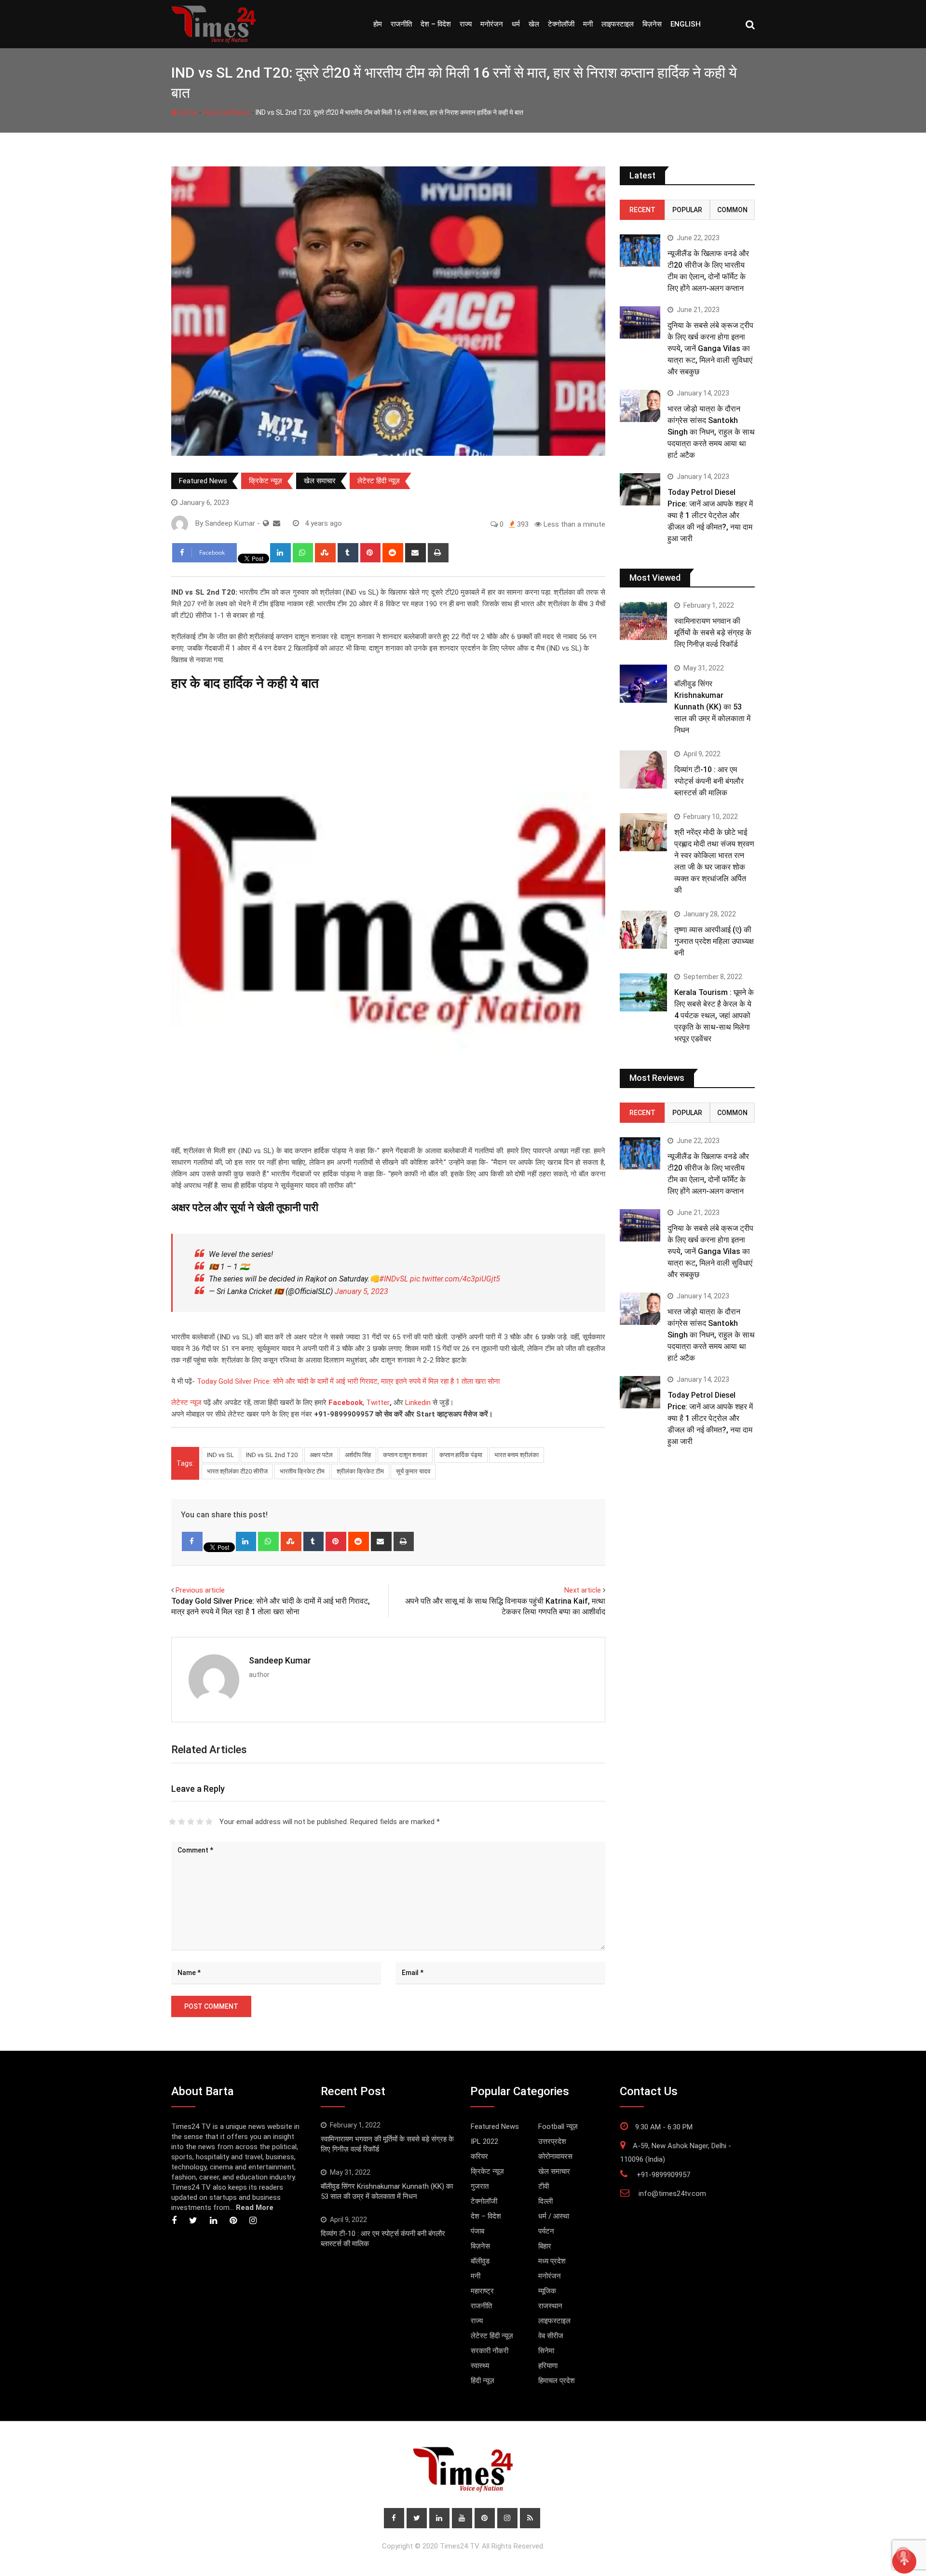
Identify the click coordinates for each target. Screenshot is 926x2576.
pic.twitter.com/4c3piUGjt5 (455, 1279)
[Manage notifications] (903, 2555)
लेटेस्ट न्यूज (186, 1403)
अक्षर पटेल (321, 1455)
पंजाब (477, 2231)
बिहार (545, 2246)
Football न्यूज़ (558, 2126)
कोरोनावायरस (555, 2156)
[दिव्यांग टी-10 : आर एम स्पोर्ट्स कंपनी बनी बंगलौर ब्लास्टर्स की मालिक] (643, 769)
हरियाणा (548, 2366)
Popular (687, 210)
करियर (479, 2156)
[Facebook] (192, 1541)
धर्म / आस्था (554, 2216)
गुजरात (480, 2186)
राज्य (466, 24)
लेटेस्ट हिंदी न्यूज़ (379, 481)
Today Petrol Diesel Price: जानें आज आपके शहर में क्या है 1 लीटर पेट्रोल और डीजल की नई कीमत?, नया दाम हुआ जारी (710, 515)
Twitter (378, 1403)
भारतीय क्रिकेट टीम (302, 1471)
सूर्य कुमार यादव (413, 1471)
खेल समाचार (320, 481)
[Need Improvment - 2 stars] (182, 1822)
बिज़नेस (652, 24)
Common (732, 210)
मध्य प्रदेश (552, 2261)
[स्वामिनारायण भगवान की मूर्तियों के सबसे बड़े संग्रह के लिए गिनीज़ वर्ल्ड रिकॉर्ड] (643, 621)
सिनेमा (546, 2351)
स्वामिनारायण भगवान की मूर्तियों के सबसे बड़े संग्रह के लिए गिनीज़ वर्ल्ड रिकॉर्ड (713, 633)
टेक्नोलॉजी (561, 24)
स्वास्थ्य (480, 2366)
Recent (642, 210)
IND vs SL (220, 1455)
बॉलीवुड (480, 2261)
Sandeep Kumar (280, 1660)
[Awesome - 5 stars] (209, 1822)
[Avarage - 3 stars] (191, 1822)
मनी (588, 24)
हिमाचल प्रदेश (557, 2381)
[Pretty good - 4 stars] (200, 1822)
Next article (583, 1590)
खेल (534, 24)
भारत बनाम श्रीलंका (517, 1455)
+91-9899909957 (663, 2175)
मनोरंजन (492, 24)
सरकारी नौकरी (490, 2351)
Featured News (226, 112)
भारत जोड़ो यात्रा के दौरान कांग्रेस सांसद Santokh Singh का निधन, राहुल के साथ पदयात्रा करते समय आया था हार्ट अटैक (711, 432)
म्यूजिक (547, 2291)
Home (187, 112)
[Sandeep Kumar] (277, 523)
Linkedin (418, 1403)
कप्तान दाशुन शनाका (405, 1455)
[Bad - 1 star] (172, 1822)
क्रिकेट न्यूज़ (266, 481)
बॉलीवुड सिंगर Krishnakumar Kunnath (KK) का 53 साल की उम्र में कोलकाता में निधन (712, 707)
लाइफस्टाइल (618, 24)
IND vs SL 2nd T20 (272, 1455)
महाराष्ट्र (482, 2291)
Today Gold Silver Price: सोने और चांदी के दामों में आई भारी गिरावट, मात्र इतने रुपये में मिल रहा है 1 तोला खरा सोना (347, 1381)
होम (378, 24)
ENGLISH (686, 24)
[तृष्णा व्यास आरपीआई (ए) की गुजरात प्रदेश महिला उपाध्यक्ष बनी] (643, 929)
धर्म (516, 24)
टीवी (544, 2186)
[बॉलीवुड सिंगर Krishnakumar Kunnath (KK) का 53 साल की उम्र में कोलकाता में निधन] (643, 683)
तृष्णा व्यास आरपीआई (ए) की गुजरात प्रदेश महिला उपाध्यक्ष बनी (714, 941)
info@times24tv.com (672, 2194)
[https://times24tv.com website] (266, 523)
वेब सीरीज (551, 2336)
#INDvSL (394, 1279)
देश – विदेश (436, 24)
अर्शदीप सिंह (358, 1455)
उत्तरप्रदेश (552, 2141)
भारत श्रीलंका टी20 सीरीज (237, 1471)
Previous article (200, 1590)
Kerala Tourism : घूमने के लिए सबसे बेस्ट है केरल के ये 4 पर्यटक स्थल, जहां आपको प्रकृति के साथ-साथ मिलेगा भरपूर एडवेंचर (714, 1015)
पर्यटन (546, 2231)
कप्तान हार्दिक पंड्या (461, 1455)
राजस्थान (550, 2306)
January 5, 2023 (361, 1291)
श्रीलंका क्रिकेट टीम (360, 1471)
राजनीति (401, 24)
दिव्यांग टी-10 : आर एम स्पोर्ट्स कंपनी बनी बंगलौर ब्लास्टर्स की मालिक (709, 781)
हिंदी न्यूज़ (483, 2381)
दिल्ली (545, 2201)
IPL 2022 (484, 2141)
